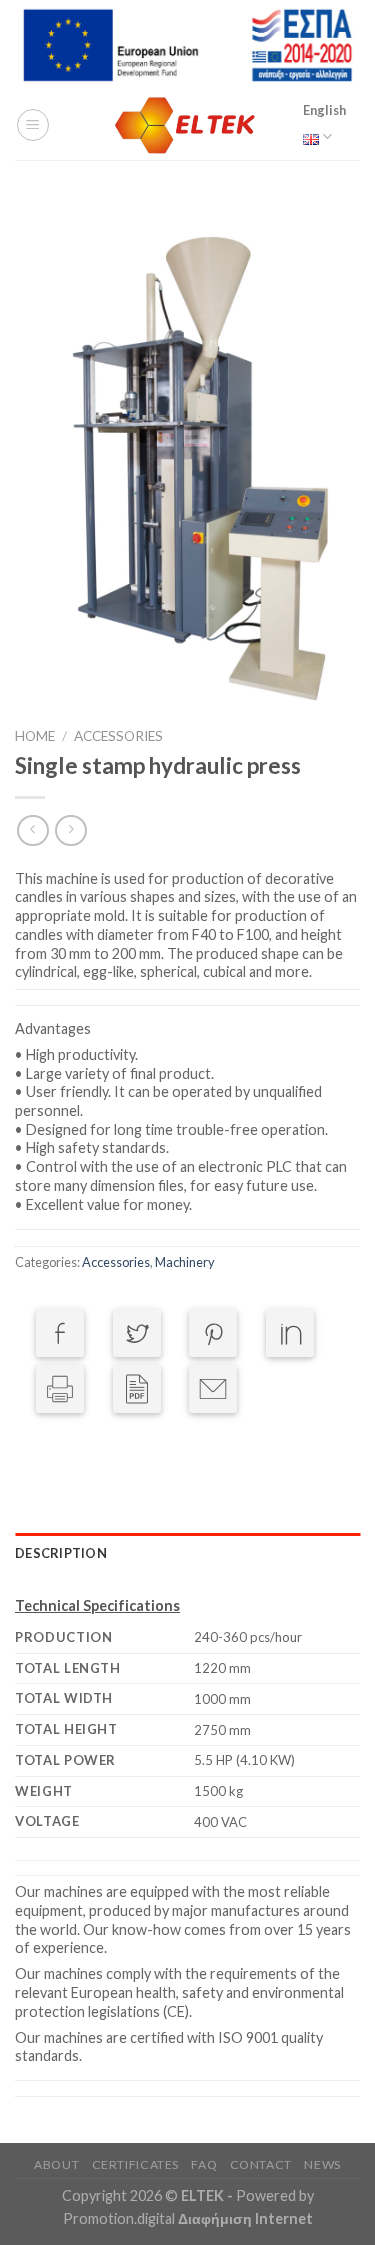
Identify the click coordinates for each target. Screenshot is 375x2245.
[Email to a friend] (213, 1389)
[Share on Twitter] (137, 1333)
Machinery (185, 1262)
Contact (261, 2164)
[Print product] (60, 1389)
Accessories (118, 736)
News (322, 2164)
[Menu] (33, 125)
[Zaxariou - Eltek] (188, 125)
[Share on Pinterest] (213, 1333)
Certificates (135, 2164)
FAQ (204, 2164)
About (56, 2164)
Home (35, 736)
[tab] (187, 1553)
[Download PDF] (137, 1389)
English (324, 110)
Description (61, 1553)
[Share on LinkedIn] (290, 1333)
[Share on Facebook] (60, 1333)
